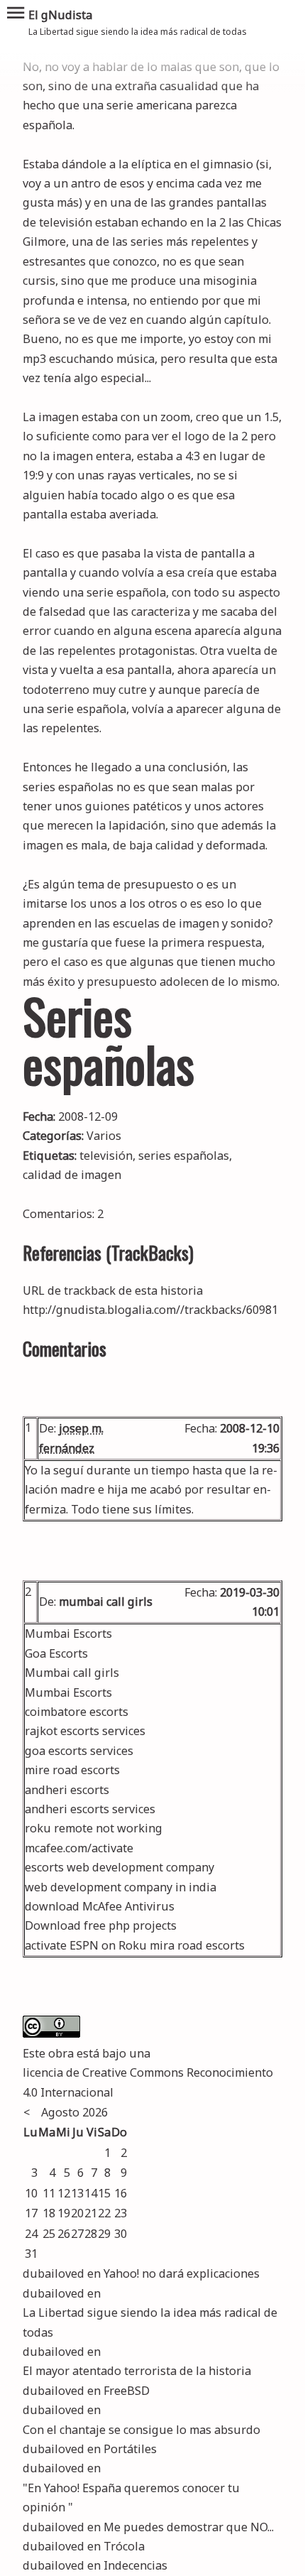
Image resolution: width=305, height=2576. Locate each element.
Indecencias (135, 2565)
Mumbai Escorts (68, 1634)
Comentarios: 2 (63, 1214)
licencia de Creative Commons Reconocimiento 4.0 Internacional (148, 2082)
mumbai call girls (106, 1602)
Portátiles (130, 2449)
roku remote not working (94, 1828)
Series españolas (109, 1039)
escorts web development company (120, 1867)
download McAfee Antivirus (100, 1906)
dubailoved (54, 2273)
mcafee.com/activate (79, 1848)
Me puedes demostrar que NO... (189, 2527)
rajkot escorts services (85, 1731)
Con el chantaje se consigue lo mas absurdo (142, 2430)
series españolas (184, 1156)
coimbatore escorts (77, 1712)
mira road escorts (197, 1945)
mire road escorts (72, 1770)
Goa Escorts (56, 1653)
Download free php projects (101, 1925)
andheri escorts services (90, 1809)
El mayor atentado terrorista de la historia (137, 2371)
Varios (104, 1136)
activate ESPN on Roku (86, 1945)
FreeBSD (127, 2391)
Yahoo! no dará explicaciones (182, 2273)
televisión (106, 1156)
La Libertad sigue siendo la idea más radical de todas (150, 2322)
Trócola (124, 2546)
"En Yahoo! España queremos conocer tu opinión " (131, 2498)
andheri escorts (67, 1790)
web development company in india (121, 1887)
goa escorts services (79, 1751)
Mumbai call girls (72, 1673)
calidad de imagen (72, 1175)
